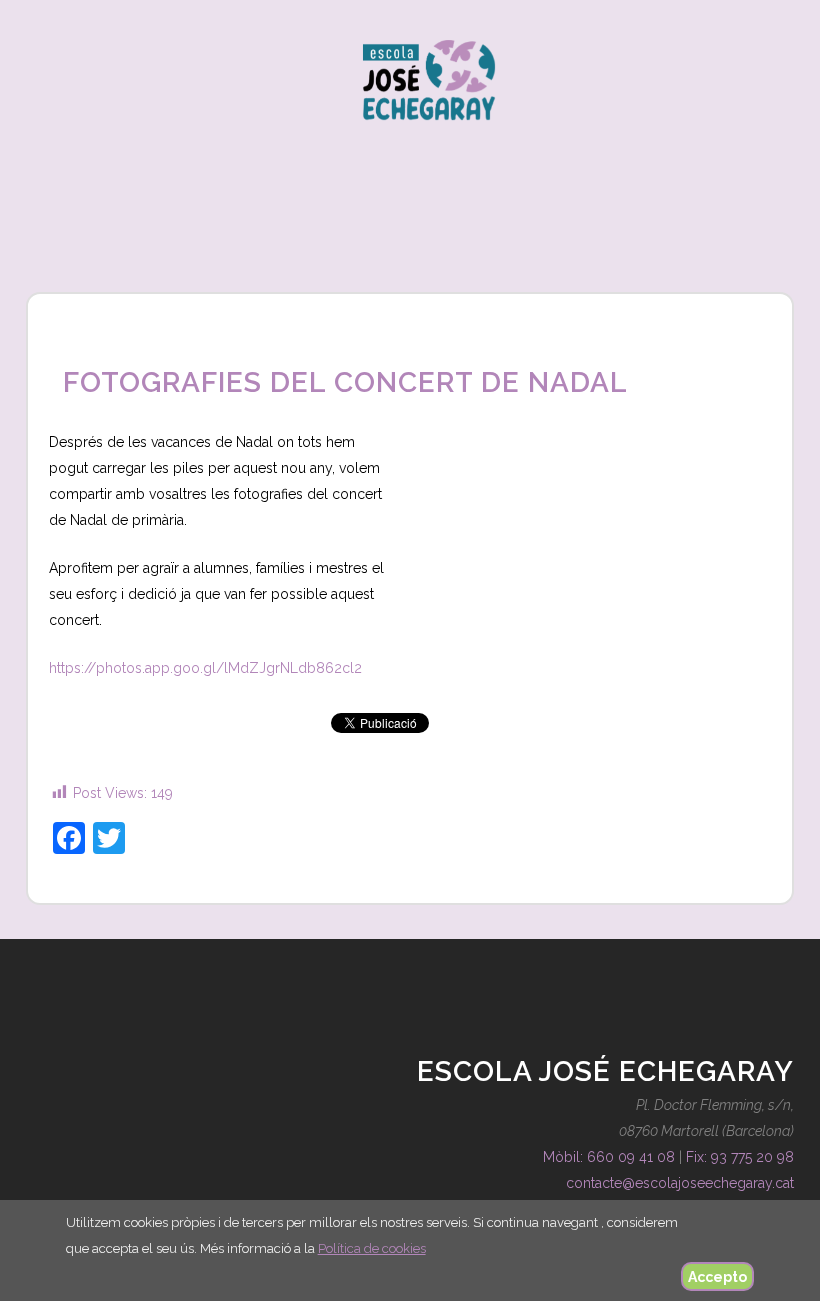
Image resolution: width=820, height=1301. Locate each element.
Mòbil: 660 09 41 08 (609, 1157)
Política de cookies (372, 1248)
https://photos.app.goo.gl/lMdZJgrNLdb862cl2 (207, 668)
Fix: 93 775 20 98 (740, 1157)
